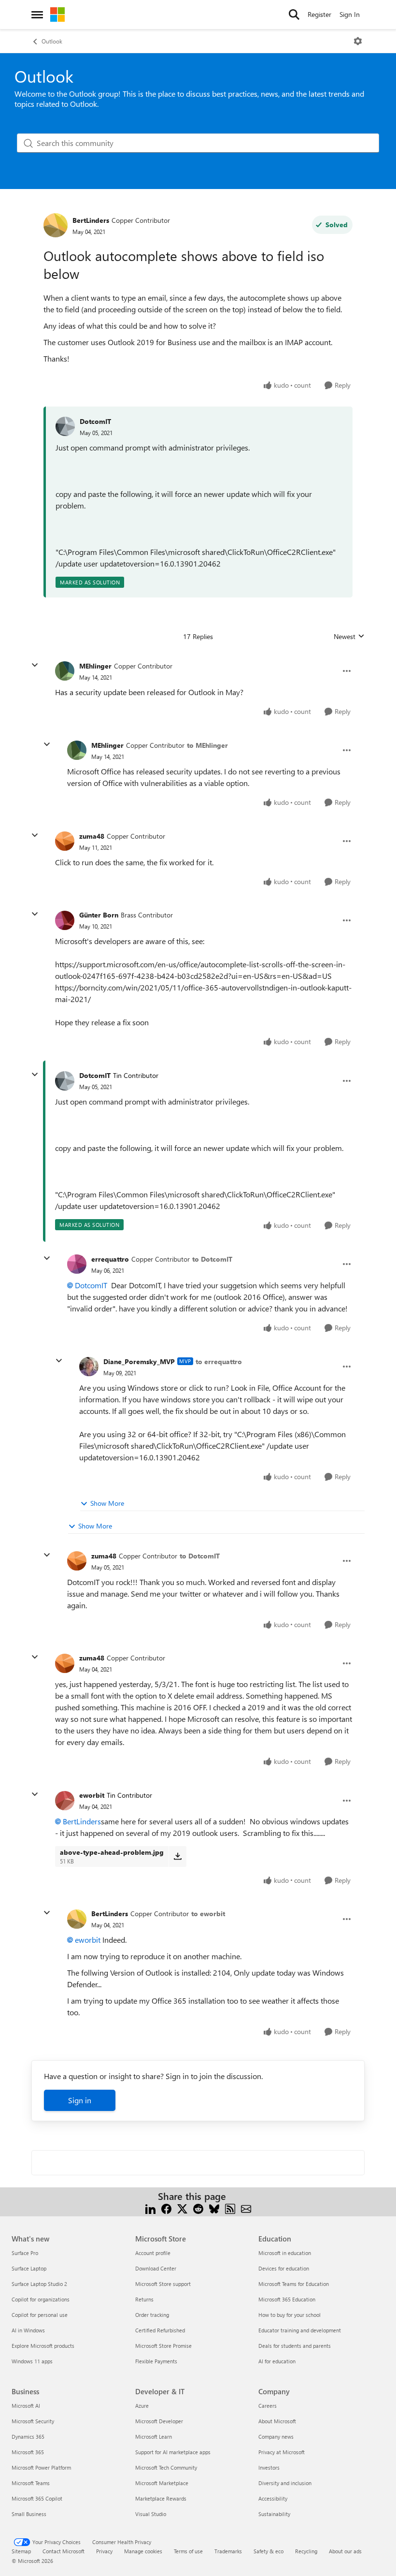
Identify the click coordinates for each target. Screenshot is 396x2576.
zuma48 (92, 836)
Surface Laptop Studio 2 (39, 2284)
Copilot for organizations (41, 2299)
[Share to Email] (246, 2208)
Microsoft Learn (154, 2437)
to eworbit (208, 1914)
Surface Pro (25, 2253)
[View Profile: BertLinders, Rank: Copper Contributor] (56, 225)
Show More (107, 1503)
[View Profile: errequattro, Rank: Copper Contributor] (77, 1264)
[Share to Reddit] (198, 2208)
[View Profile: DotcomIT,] (65, 426)
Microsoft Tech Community (166, 2467)
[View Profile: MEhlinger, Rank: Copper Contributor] (65, 671)
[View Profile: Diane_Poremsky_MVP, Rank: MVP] (89, 1367)
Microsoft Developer (159, 2421)
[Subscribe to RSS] (230, 2208)
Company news (276, 2437)
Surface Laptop (29, 2268)
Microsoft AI (26, 2406)
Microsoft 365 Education (287, 2299)
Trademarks (228, 2551)
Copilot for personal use (40, 2315)
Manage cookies (143, 2551)
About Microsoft (277, 2421)
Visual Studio (151, 2514)
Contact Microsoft (64, 2551)
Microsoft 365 (28, 2452)
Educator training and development (300, 2330)
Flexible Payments (156, 2361)
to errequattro (219, 1361)
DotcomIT (95, 421)
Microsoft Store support (163, 2284)
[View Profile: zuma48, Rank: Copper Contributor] (65, 841)
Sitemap (21, 2551)
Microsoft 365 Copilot (37, 2498)
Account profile (153, 2253)
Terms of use (188, 2551)
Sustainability (274, 2514)
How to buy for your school (290, 2315)
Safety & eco (269, 2551)
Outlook (52, 41)
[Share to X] (182, 2208)
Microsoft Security (33, 2421)
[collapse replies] (35, 665)
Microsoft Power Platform (41, 2467)
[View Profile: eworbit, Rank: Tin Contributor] (65, 1801)
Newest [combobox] (349, 637)
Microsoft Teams (31, 2483)
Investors (269, 2467)
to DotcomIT (212, 1259)
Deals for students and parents (295, 2346)
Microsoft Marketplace (162, 2483)
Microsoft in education (285, 2253)
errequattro (110, 1259)
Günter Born (99, 915)
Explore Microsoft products (43, 2346)
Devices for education (284, 2268)
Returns (144, 2299)
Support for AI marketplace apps (173, 2452)
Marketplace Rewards (161, 2498)
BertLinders (91, 220)
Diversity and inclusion (285, 2483)
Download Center (156, 2268)
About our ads (345, 2551)
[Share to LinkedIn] (150, 2208)
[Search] (294, 15)
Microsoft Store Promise (163, 2346)
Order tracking (152, 2315)
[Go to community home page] (57, 15)
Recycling (306, 2551)
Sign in (80, 2100)
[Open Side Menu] (37, 15)
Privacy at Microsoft (282, 2452)
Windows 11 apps (32, 2361)
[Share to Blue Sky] (214, 2208)
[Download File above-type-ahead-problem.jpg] (177, 1856)
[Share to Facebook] (166, 2208)
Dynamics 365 (28, 2437)
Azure (142, 2406)
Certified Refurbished (160, 2330)
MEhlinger (95, 666)
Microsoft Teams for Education (294, 2284)
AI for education (277, 2361)
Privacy (104, 2551)
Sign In (350, 14)
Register (319, 14)
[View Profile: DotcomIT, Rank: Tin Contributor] (65, 1081)
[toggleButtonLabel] (358, 41)
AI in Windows (28, 2330)
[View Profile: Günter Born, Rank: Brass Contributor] (65, 920)
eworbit (92, 1795)
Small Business (29, 2514)
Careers (268, 2406)
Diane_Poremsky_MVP (139, 1361)
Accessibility (273, 2498)
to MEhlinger (207, 745)
